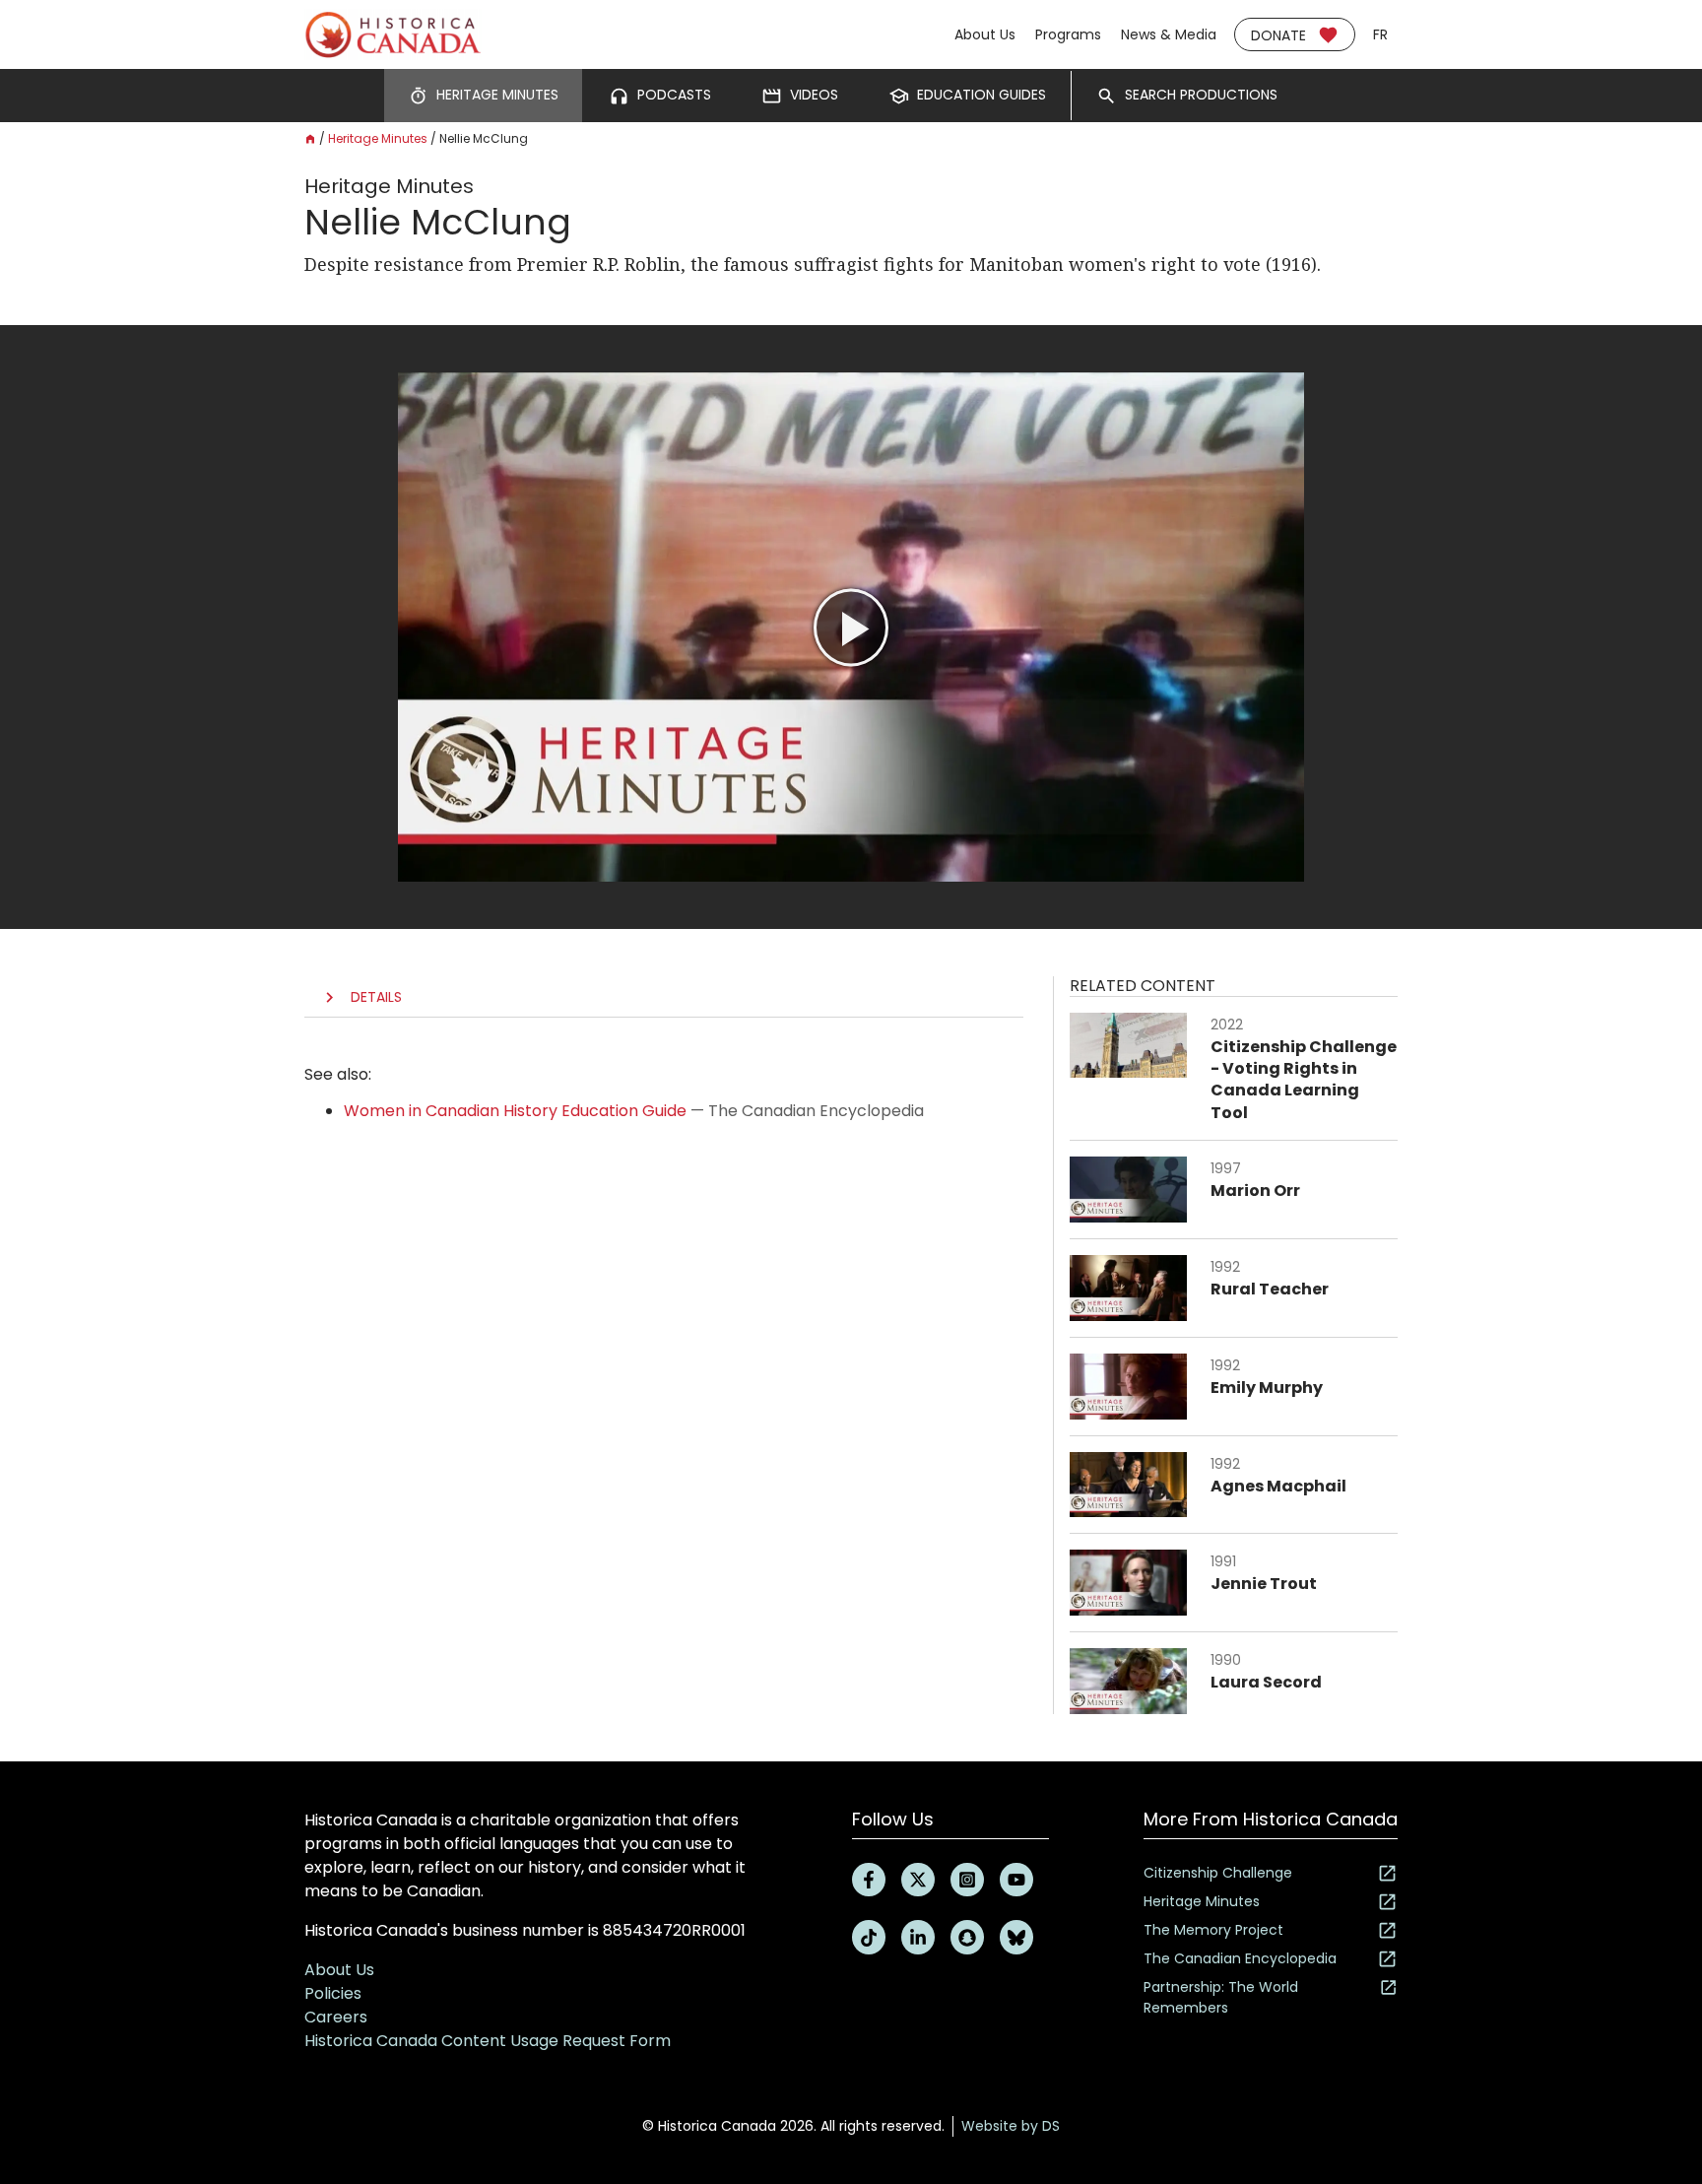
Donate (1278, 35)
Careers (336, 2017)
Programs (1068, 34)
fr (1380, 34)
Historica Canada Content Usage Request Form (488, 2041)
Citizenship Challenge (1218, 1873)
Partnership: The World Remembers (1221, 1997)
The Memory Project (1213, 1930)
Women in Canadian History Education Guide (515, 1111)
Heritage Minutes (378, 138)
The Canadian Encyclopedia (1240, 1958)
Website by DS (1011, 2126)
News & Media (1169, 34)
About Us (985, 34)
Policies (333, 1993)
